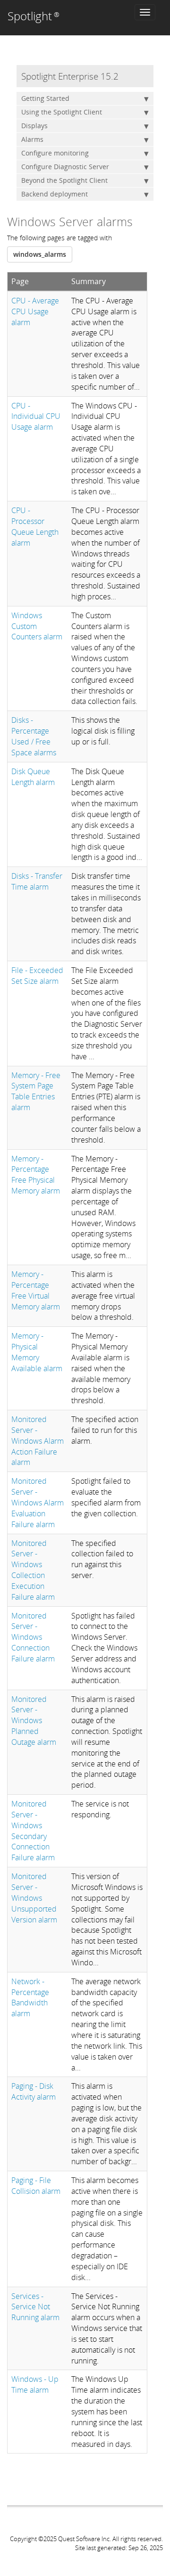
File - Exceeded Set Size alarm (37, 976)
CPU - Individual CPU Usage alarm (36, 417)
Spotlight (34, 16)
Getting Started (45, 98)
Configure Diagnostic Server (65, 167)
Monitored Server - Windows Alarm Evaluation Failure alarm (38, 1502)
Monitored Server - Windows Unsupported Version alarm (34, 1898)
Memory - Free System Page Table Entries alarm (36, 1092)
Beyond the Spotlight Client (64, 180)
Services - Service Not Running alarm (35, 2307)
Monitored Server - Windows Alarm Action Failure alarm (38, 1441)
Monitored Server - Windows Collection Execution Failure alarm (33, 1570)
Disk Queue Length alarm (33, 777)
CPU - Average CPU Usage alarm (35, 311)
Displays (34, 126)
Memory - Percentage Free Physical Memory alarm (36, 1175)
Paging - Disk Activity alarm (34, 2091)
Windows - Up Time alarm (35, 2384)
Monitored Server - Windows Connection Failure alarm (33, 1637)
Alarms (32, 139)
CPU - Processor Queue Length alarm (35, 527)
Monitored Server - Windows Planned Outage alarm (34, 1721)
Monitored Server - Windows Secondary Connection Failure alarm (33, 1831)
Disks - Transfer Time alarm (37, 881)
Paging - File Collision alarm (36, 2186)
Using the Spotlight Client (62, 112)
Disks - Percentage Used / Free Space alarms (34, 736)
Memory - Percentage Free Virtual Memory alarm (36, 1290)
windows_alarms (40, 254)
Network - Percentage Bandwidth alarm (30, 1998)
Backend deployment (55, 194)
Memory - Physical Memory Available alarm (37, 1352)
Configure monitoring (55, 153)
